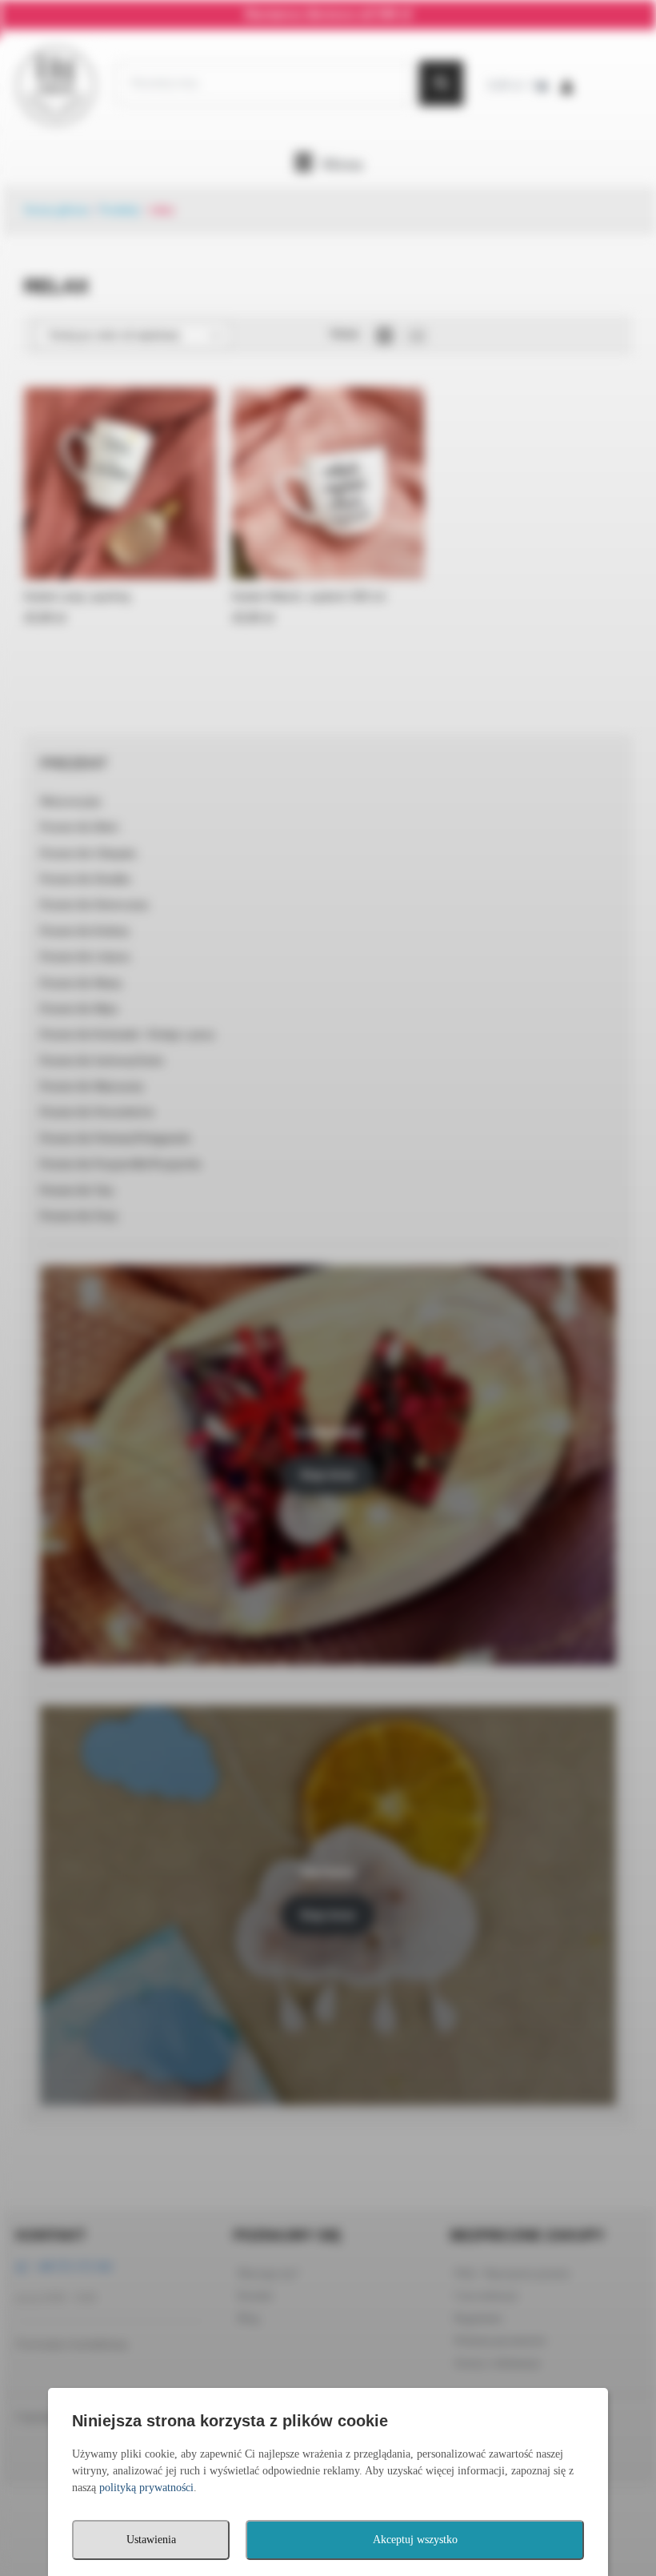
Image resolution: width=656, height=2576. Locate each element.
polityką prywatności (146, 2488)
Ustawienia (151, 2540)
